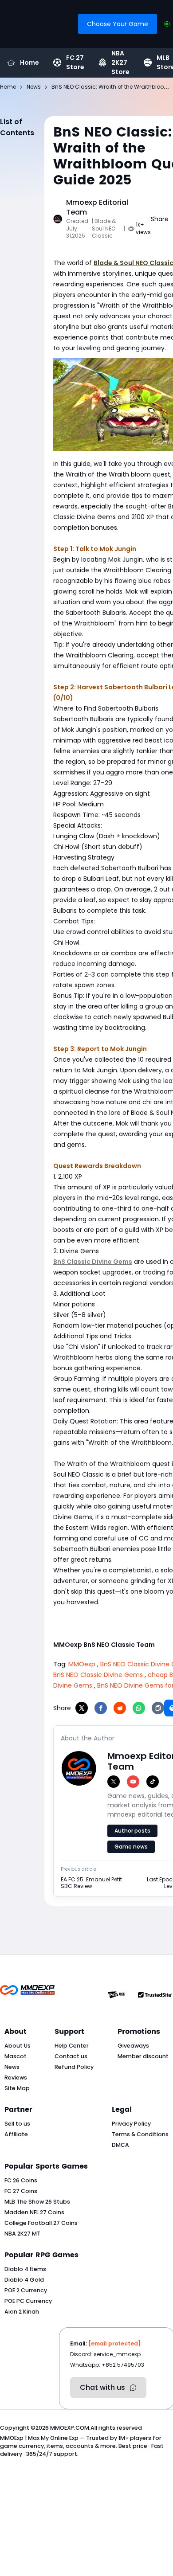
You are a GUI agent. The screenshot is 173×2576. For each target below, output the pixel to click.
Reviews (16, 2078)
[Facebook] (101, 1708)
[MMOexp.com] (27, 1995)
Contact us (71, 2056)
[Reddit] (120, 1708)
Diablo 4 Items (25, 2269)
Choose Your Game (118, 24)
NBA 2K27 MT (22, 2234)
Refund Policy (74, 2067)
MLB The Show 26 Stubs (37, 2202)
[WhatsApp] (139, 1708)
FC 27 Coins (21, 2191)
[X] (82, 1708)
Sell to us (17, 2124)
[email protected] (114, 2343)
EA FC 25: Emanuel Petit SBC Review (91, 1883)
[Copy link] (158, 1708)
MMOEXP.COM (70, 2428)
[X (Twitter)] (114, 1782)
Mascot (16, 2056)
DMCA (120, 2145)
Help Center (72, 2046)
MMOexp (82, 1664)
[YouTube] (133, 1782)
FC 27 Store (75, 63)
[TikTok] (153, 1782)
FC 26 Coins (21, 2180)
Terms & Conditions (140, 2134)
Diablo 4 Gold (24, 2280)
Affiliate (16, 2134)
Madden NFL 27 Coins (34, 2212)
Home (29, 63)
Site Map (17, 2088)
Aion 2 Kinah (22, 2312)
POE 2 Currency (26, 2290)
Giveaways (133, 2046)
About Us (18, 2046)
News (12, 2067)
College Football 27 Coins (41, 2223)
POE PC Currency (28, 2301)
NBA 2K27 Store (120, 63)
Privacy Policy (131, 2124)
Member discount (143, 2056)
